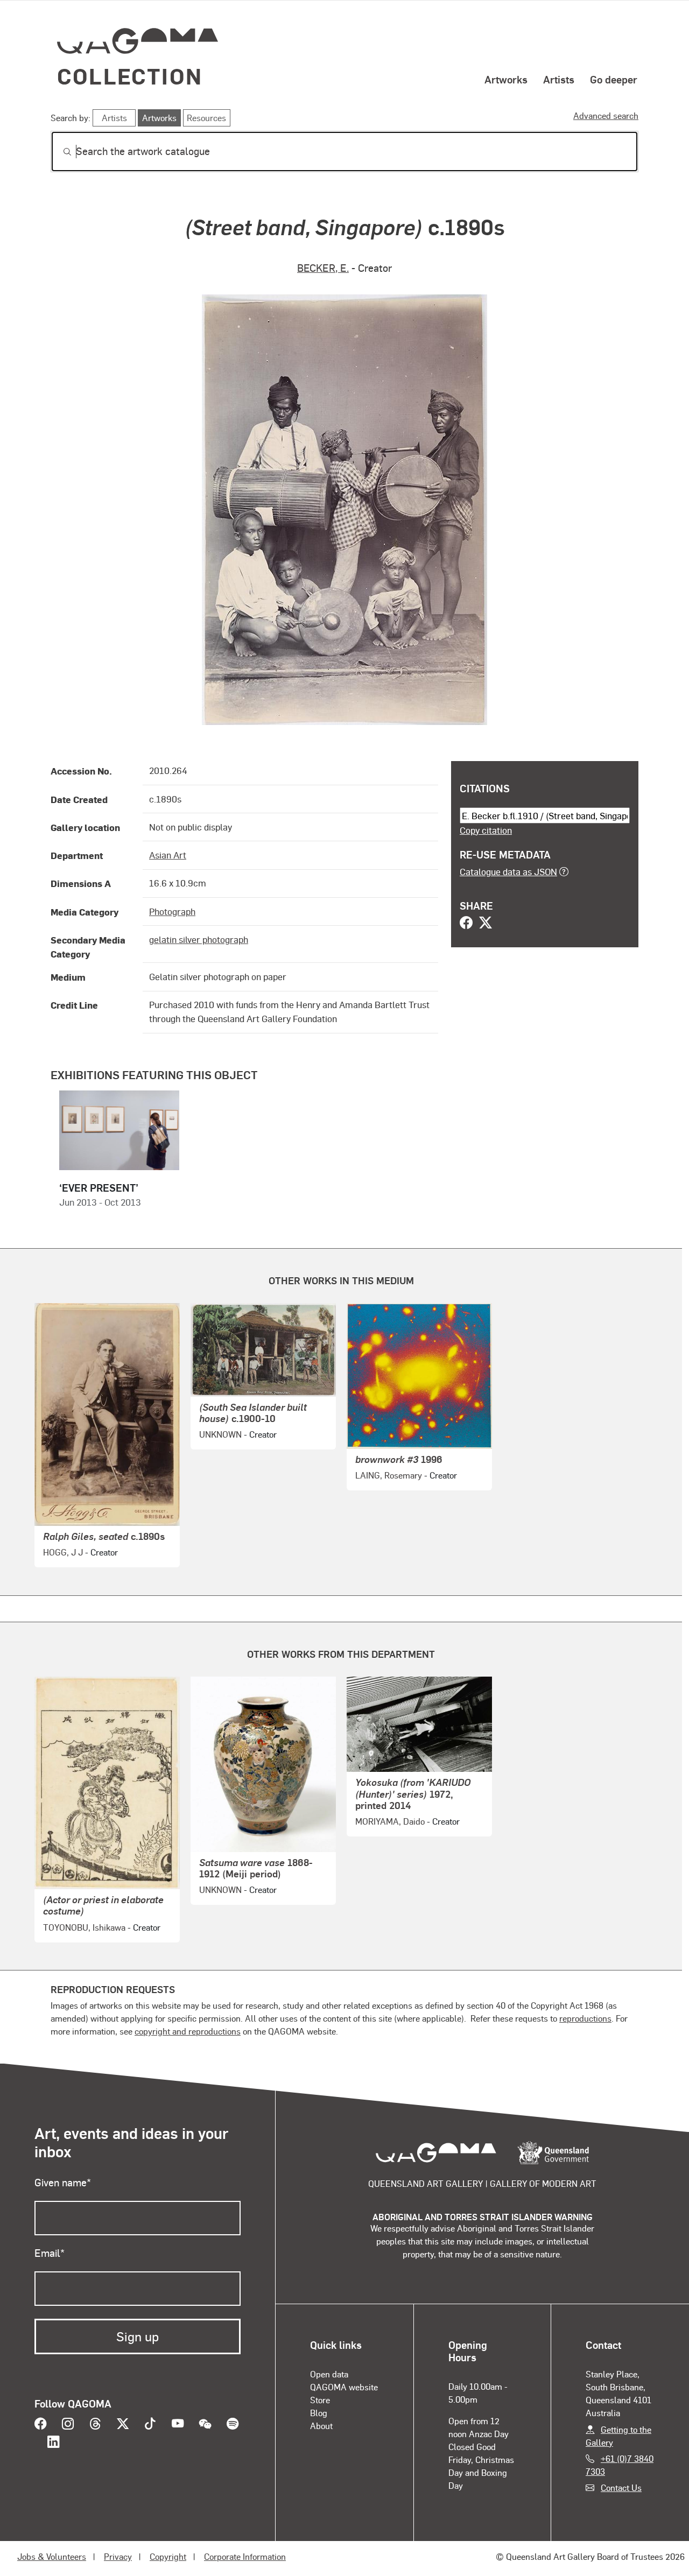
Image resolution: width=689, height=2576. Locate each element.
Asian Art (168, 855)
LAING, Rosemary (389, 1475)
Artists (559, 79)
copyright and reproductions (188, 2031)
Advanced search (606, 115)
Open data (329, 2374)
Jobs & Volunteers (52, 2556)
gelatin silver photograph (199, 939)
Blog (319, 2413)
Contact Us (621, 2487)
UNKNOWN (220, 1434)
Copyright (168, 2556)
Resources (206, 118)
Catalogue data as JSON (508, 871)
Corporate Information (245, 2556)
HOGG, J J (63, 1552)
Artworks (506, 79)
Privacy (118, 2556)
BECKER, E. (323, 268)
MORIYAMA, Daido (390, 1821)
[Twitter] (486, 924)
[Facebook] (466, 924)
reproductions (585, 2018)
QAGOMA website (344, 2387)
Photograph (172, 911)
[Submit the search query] (59, 152)
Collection (130, 76)
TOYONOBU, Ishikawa (84, 1927)
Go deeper (614, 79)
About (321, 2426)
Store (320, 2400)
